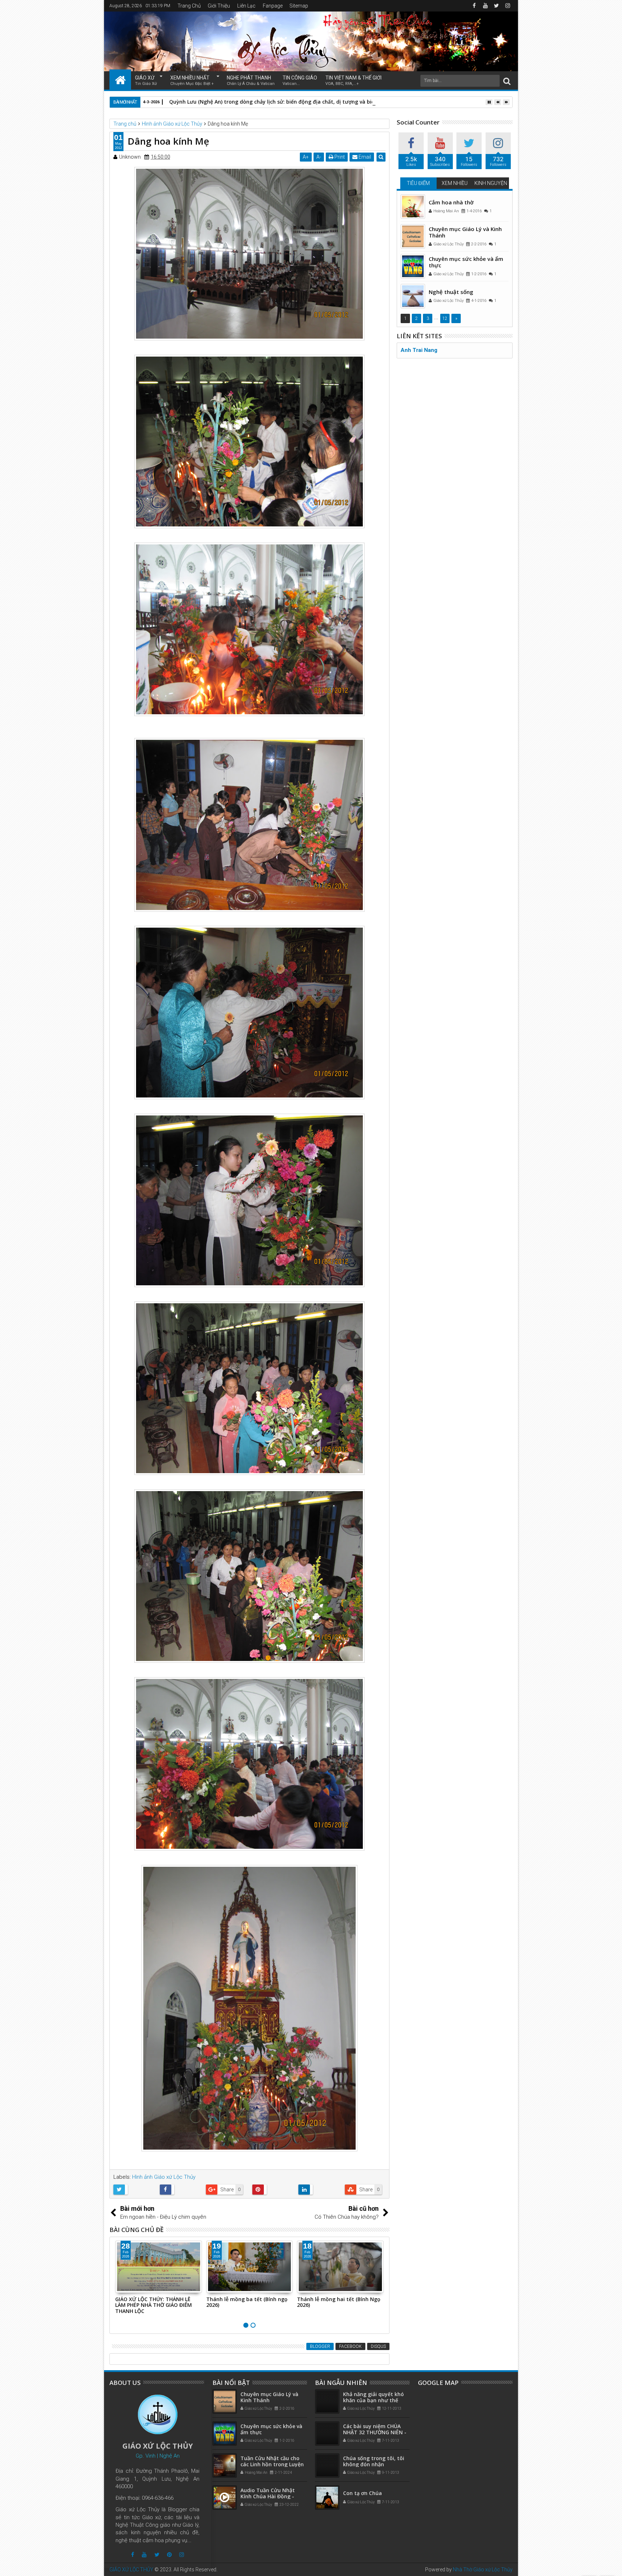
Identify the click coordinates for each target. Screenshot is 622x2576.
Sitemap (299, 6)
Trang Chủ (189, 6)
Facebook (350, 2346)
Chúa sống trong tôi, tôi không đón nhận (374, 2461)
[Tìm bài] (507, 81)
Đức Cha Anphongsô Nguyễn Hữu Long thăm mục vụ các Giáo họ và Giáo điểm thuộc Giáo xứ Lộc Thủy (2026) (339, 2308)
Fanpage (273, 6)
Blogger (320, 2346)
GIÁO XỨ (146, 80)
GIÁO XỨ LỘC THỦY (131, 2570)
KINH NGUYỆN (491, 183)
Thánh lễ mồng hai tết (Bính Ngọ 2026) (248, 2302)
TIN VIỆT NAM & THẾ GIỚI (353, 80)
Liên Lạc (246, 6)
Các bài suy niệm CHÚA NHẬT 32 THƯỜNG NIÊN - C (375, 2432)
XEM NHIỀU (455, 183)
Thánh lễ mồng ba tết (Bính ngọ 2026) (156, 2302)
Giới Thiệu (219, 6)
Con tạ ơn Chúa (362, 2493)
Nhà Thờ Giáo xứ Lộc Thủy (483, 2570)
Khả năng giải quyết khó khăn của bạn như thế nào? (373, 2400)
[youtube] (485, 6)
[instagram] (508, 6)
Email (364, 157)
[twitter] (496, 6)
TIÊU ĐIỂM (418, 183)
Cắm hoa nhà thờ (451, 202)
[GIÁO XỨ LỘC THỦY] (120, 80)
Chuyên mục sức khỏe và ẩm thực (466, 262)
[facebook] (474, 6)
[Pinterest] (169, 2555)
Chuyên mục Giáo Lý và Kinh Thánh (465, 232)
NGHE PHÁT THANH (251, 80)
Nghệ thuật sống (451, 292)
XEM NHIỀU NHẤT (192, 80)
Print (339, 157)
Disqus (378, 2346)
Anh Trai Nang (419, 350)
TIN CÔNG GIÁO (300, 80)
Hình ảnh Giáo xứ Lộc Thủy (164, 2177)
